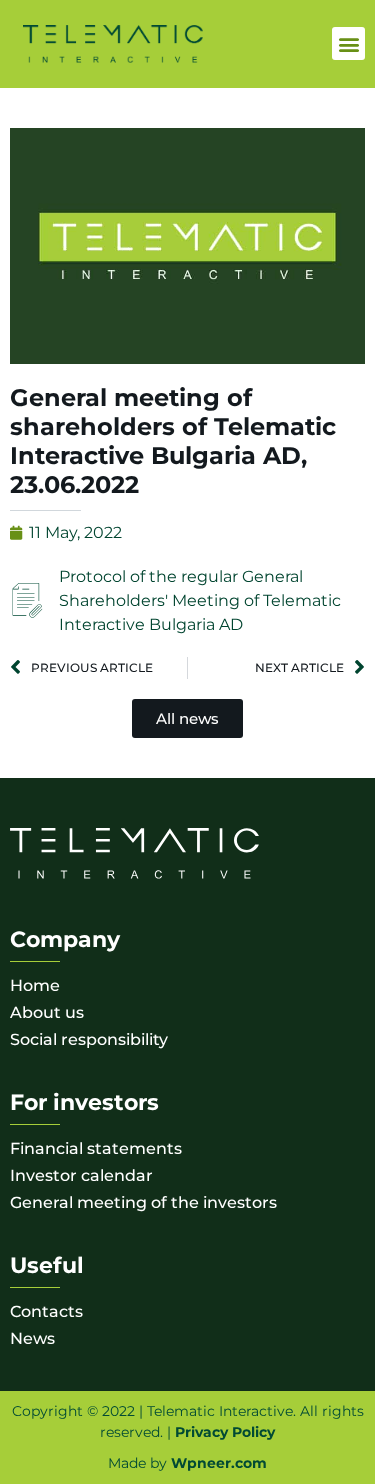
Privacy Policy (225, 1432)
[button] (348, 43)
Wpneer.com (219, 1463)
